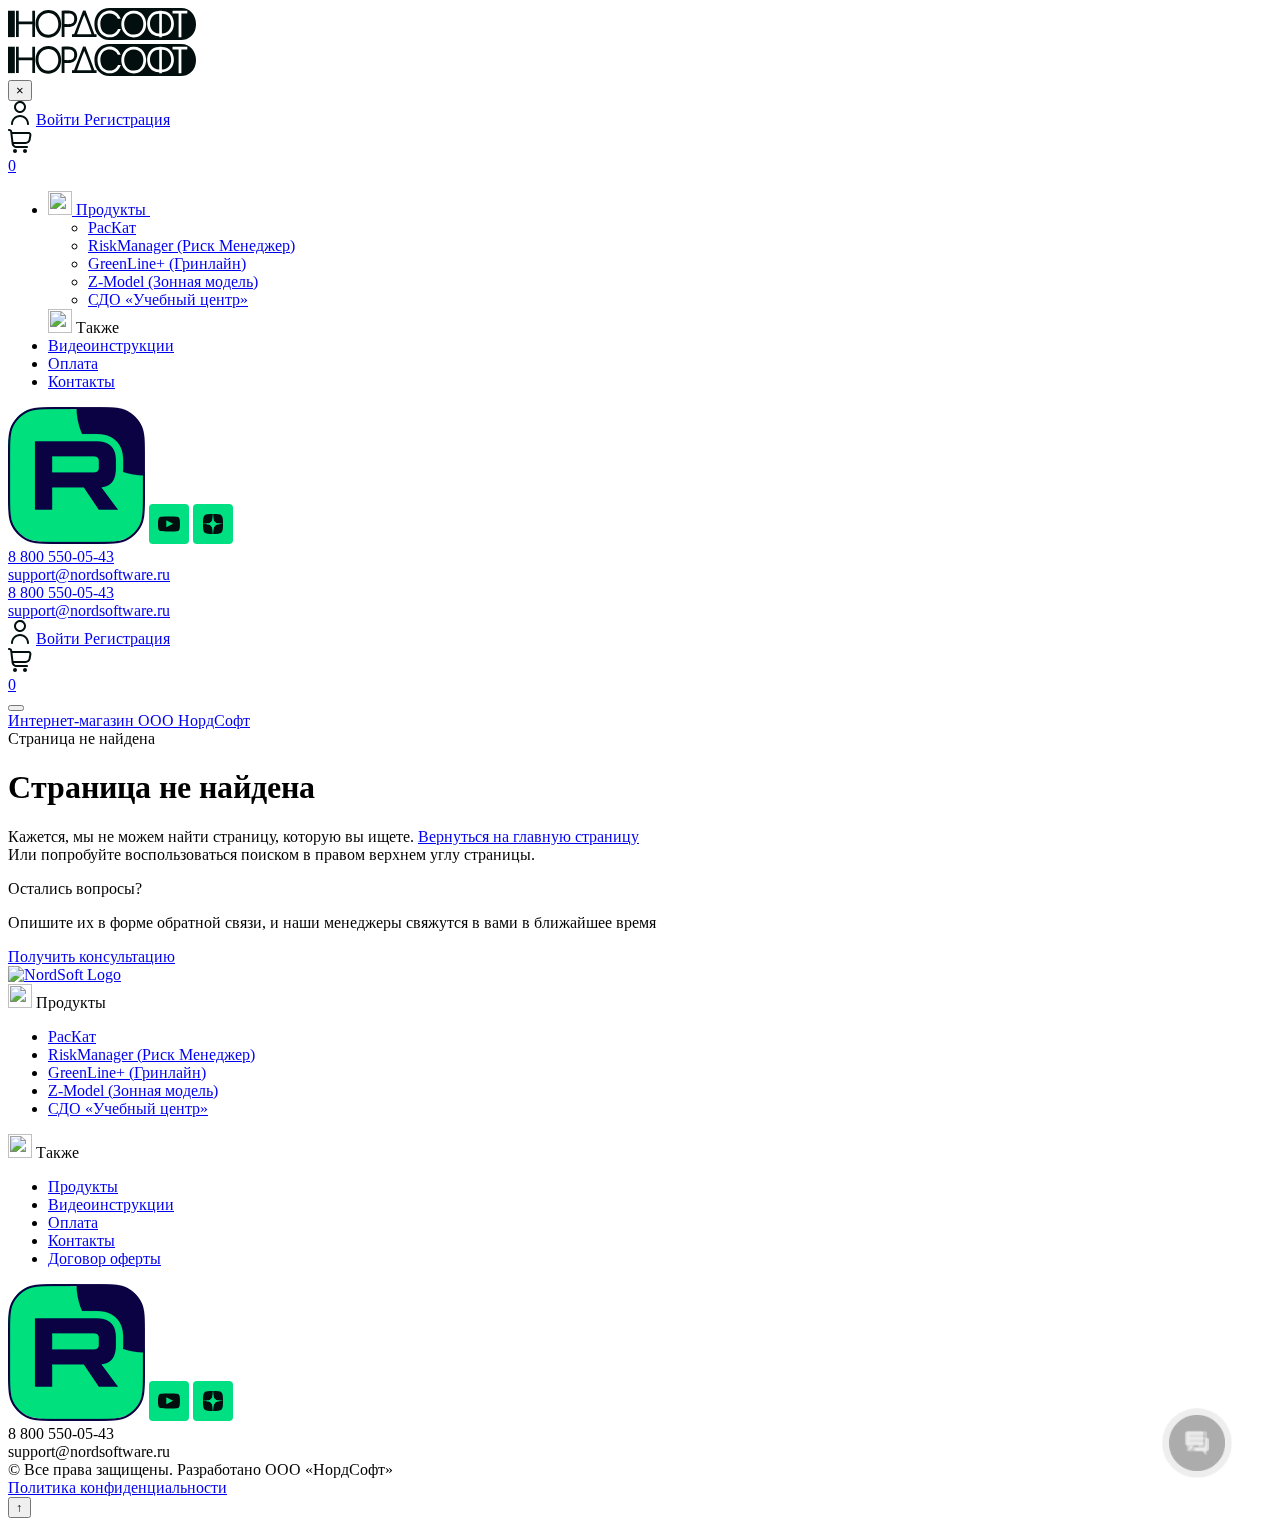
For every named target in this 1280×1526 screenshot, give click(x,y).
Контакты (81, 1240)
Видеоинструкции (111, 1204)
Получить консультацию (91, 956)
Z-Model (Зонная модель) (173, 281)
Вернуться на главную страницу (528, 836)
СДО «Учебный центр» (168, 299)
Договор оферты (104, 1258)
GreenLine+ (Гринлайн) (167, 263)
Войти (60, 119)
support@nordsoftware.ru (89, 574)
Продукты (111, 209)
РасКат (112, 227)
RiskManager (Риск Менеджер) (191, 245)
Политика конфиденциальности (117, 1487)
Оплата (73, 1222)
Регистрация (127, 119)
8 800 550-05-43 (61, 556)
